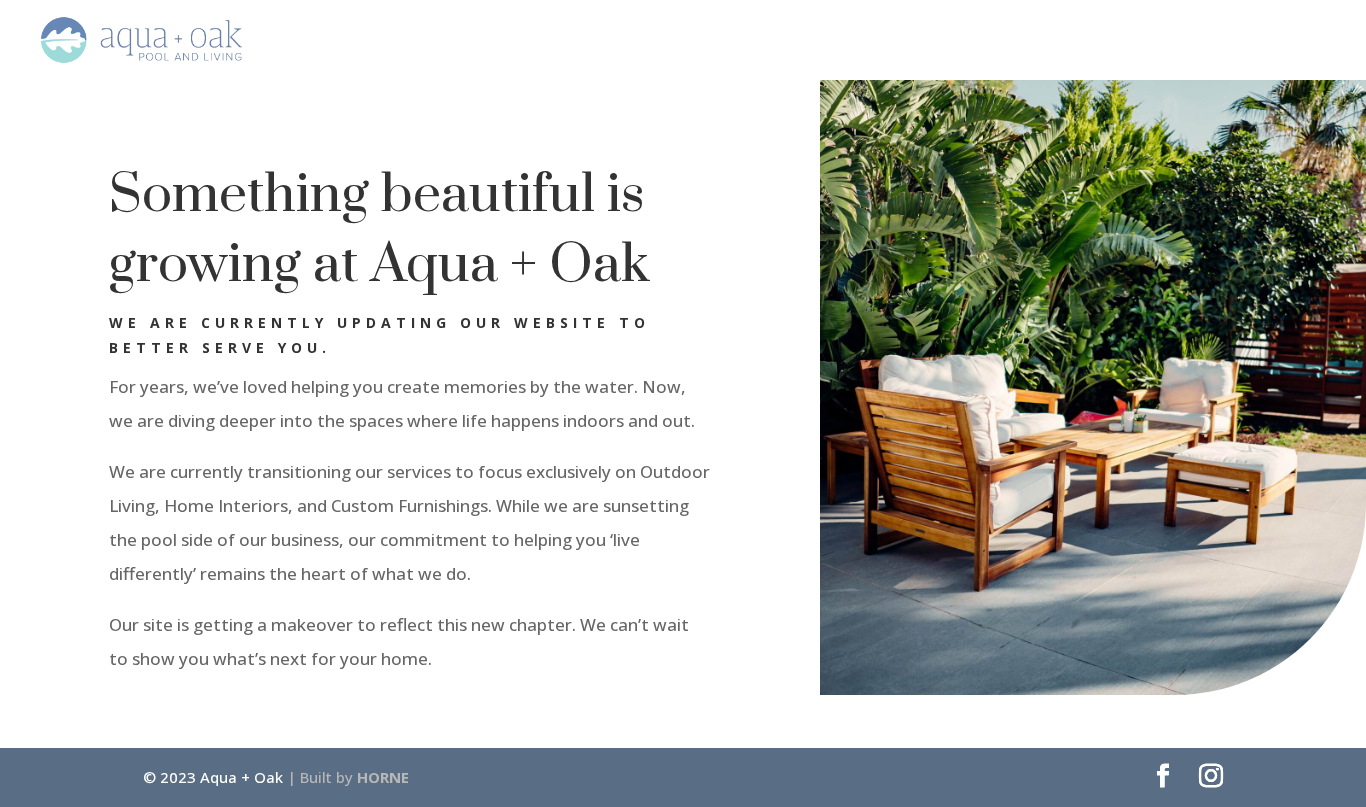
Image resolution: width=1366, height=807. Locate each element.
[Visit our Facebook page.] (1163, 777)
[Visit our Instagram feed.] (1211, 777)
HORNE (383, 777)
